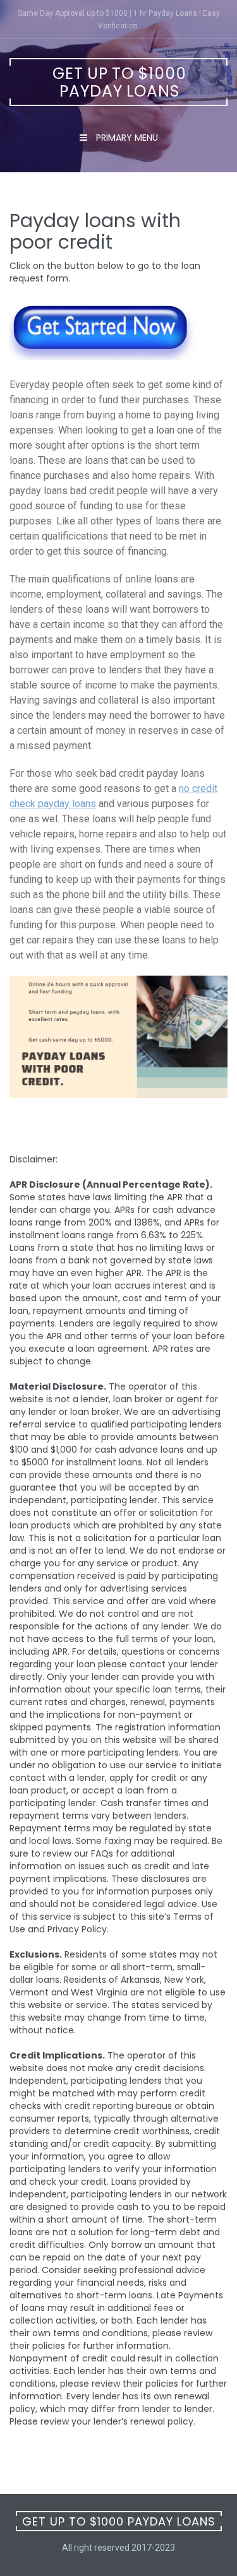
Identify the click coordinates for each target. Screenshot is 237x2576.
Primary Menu (126, 138)
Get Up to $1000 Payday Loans (119, 82)
